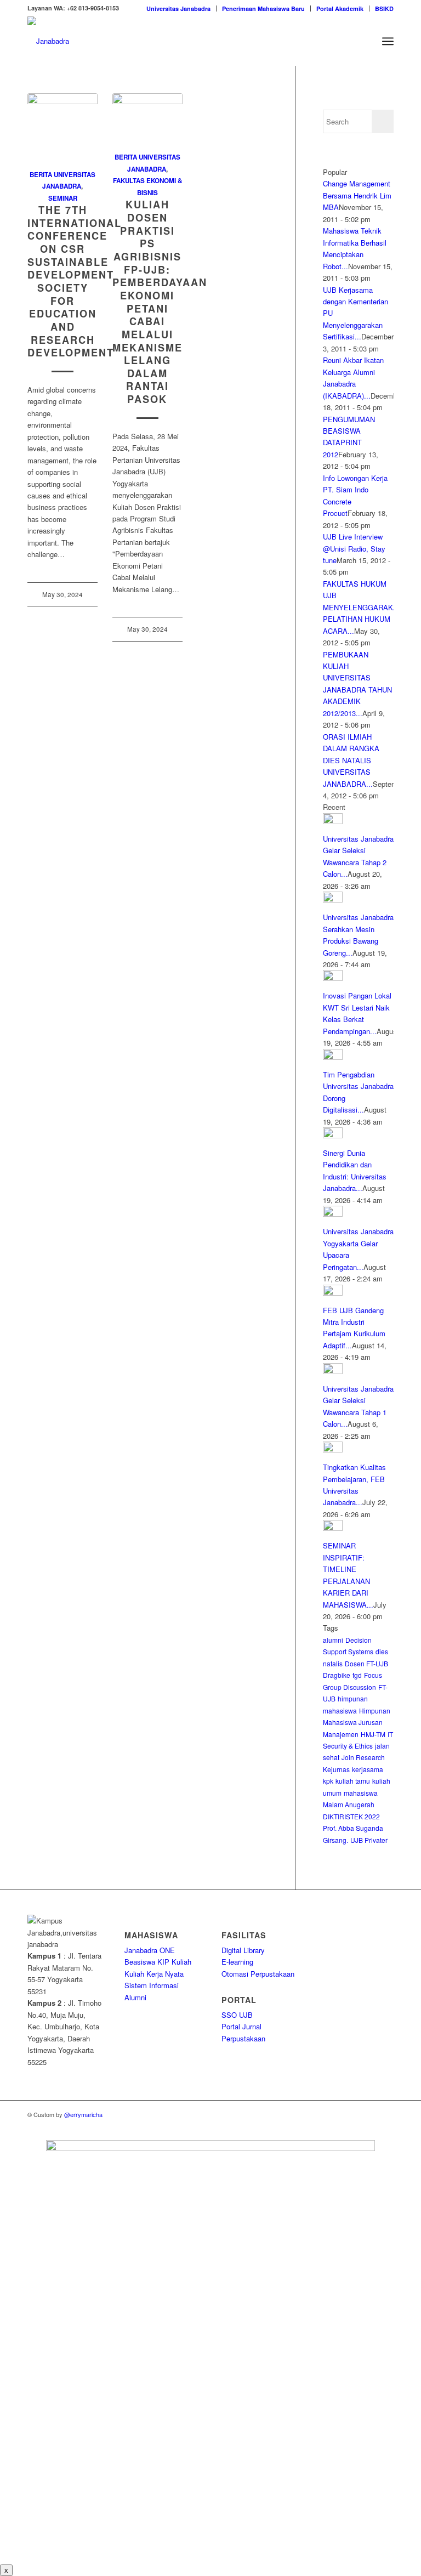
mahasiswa (361, 1793)
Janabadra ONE (150, 1950)
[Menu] (388, 41)
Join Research (363, 1757)
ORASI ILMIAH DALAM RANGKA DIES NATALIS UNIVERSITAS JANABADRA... (351, 760)
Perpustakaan (243, 2038)
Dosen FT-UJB (366, 1663)
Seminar (63, 198)
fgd (357, 1675)
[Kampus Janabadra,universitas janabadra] (48, 41)
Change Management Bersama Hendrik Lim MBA (357, 195)
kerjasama (368, 1769)
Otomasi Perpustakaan (258, 1974)
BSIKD (384, 8)
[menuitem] (179, 8)
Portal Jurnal (241, 2026)
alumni (333, 1640)
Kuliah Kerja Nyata (154, 1974)
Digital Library (243, 1950)
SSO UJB (237, 2015)
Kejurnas (336, 1769)
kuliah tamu (353, 1781)
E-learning (237, 1962)
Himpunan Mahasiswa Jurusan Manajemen (357, 1722)
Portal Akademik (340, 8)
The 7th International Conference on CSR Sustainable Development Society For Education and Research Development (75, 281)
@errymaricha (83, 2114)
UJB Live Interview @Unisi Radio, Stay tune (354, 548)
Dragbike (337, 1675)
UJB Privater (369, 1840)
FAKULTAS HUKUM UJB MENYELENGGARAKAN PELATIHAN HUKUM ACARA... (363, 607)
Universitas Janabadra (178, 8)
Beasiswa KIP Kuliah (158, 1962)
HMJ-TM (373, 1734)
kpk (328, 1781)
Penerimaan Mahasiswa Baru (263, 8)
